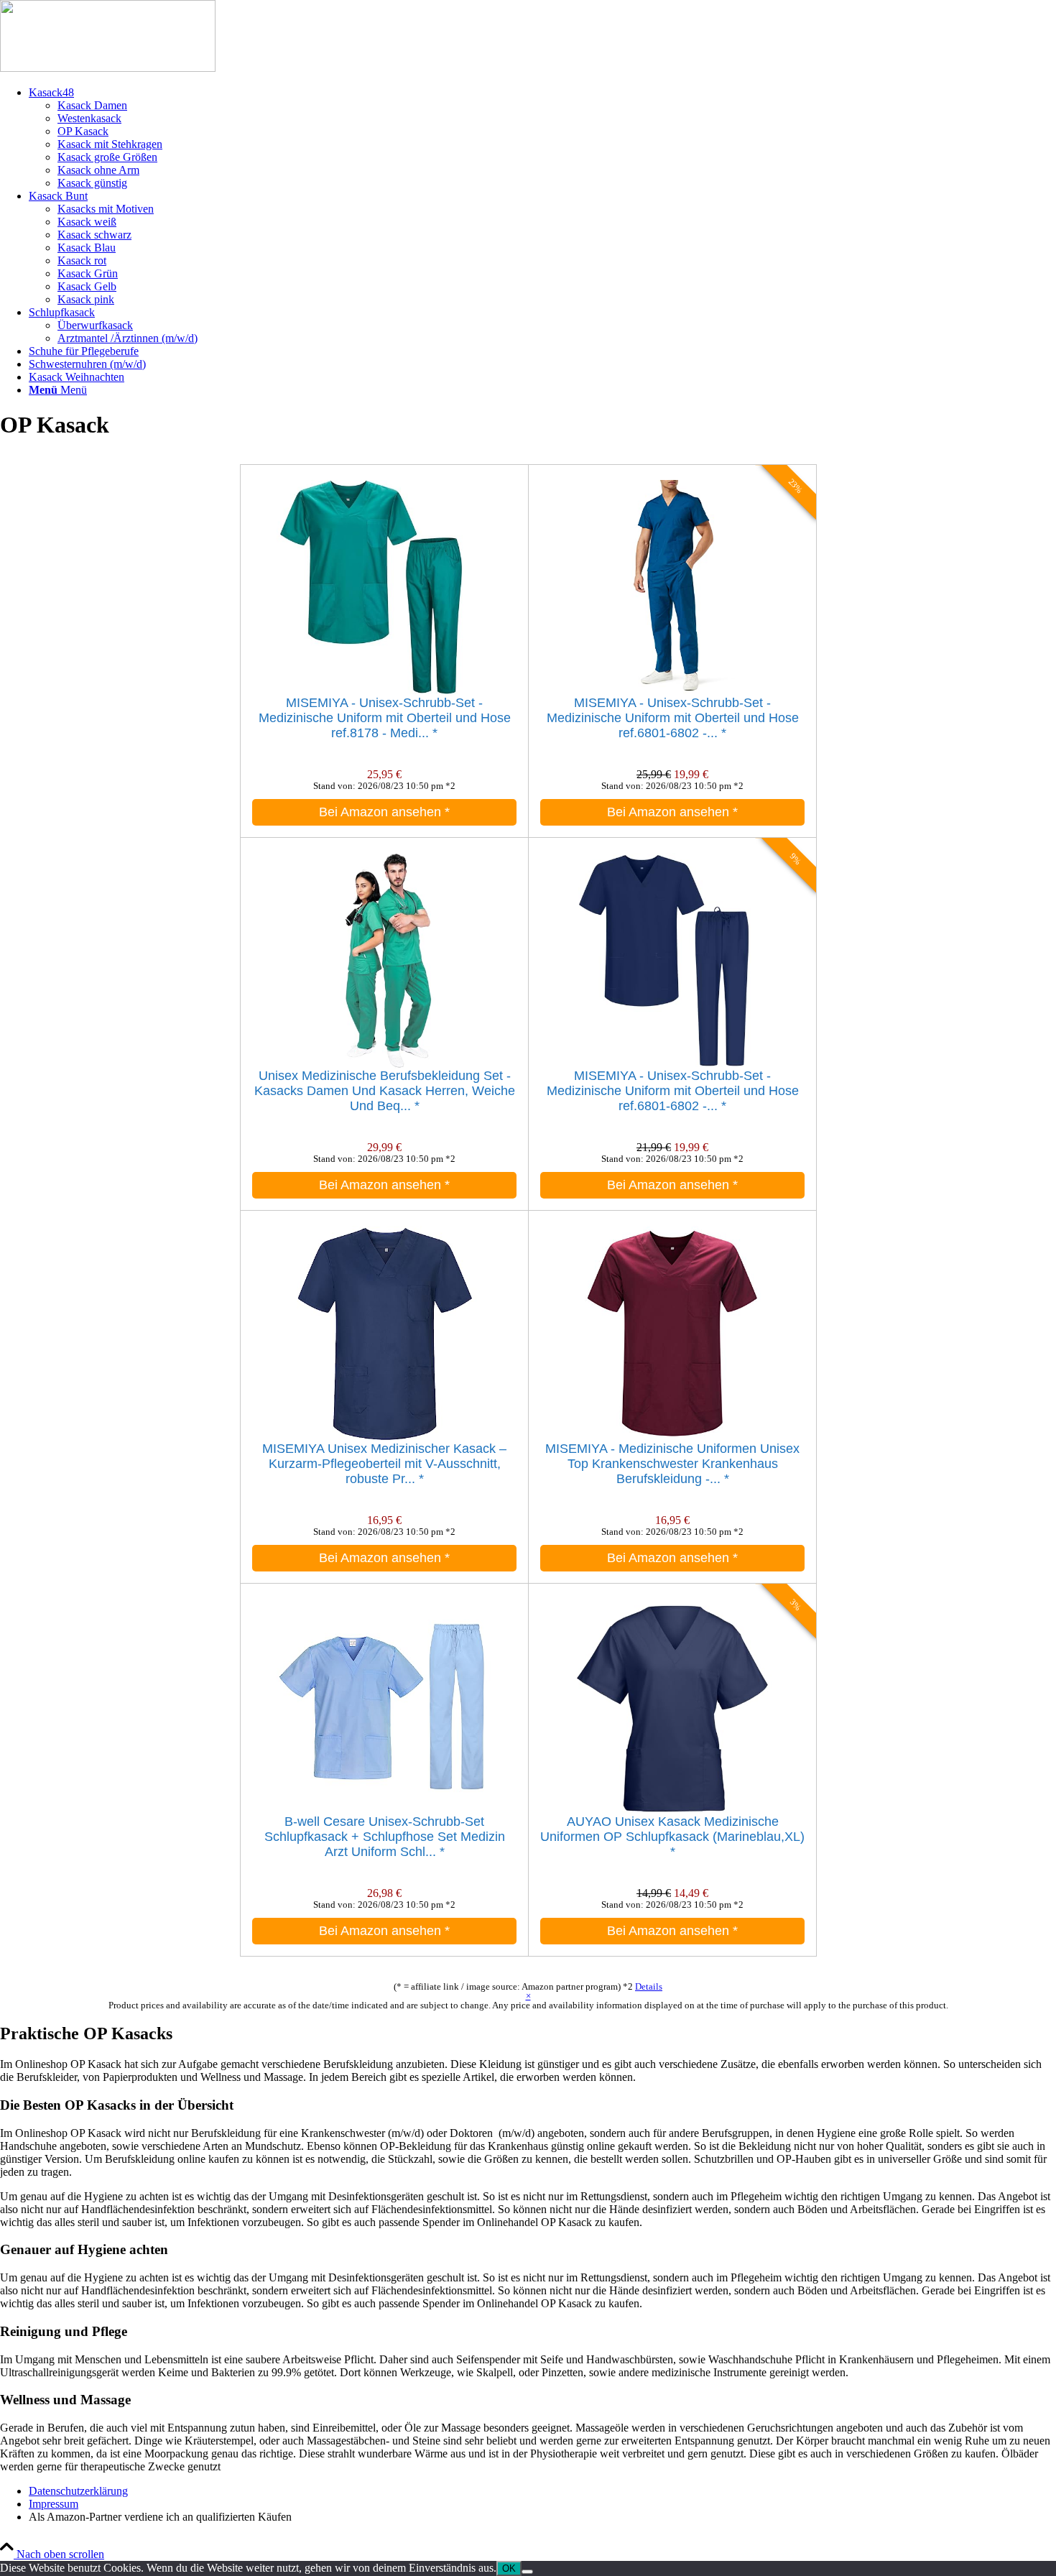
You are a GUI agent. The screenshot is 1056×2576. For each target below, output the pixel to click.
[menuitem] (542, 138)
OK (509, 2568)
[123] (108, 68)
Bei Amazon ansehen (384, 812)
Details (649, 1986)
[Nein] (527, 2572)
